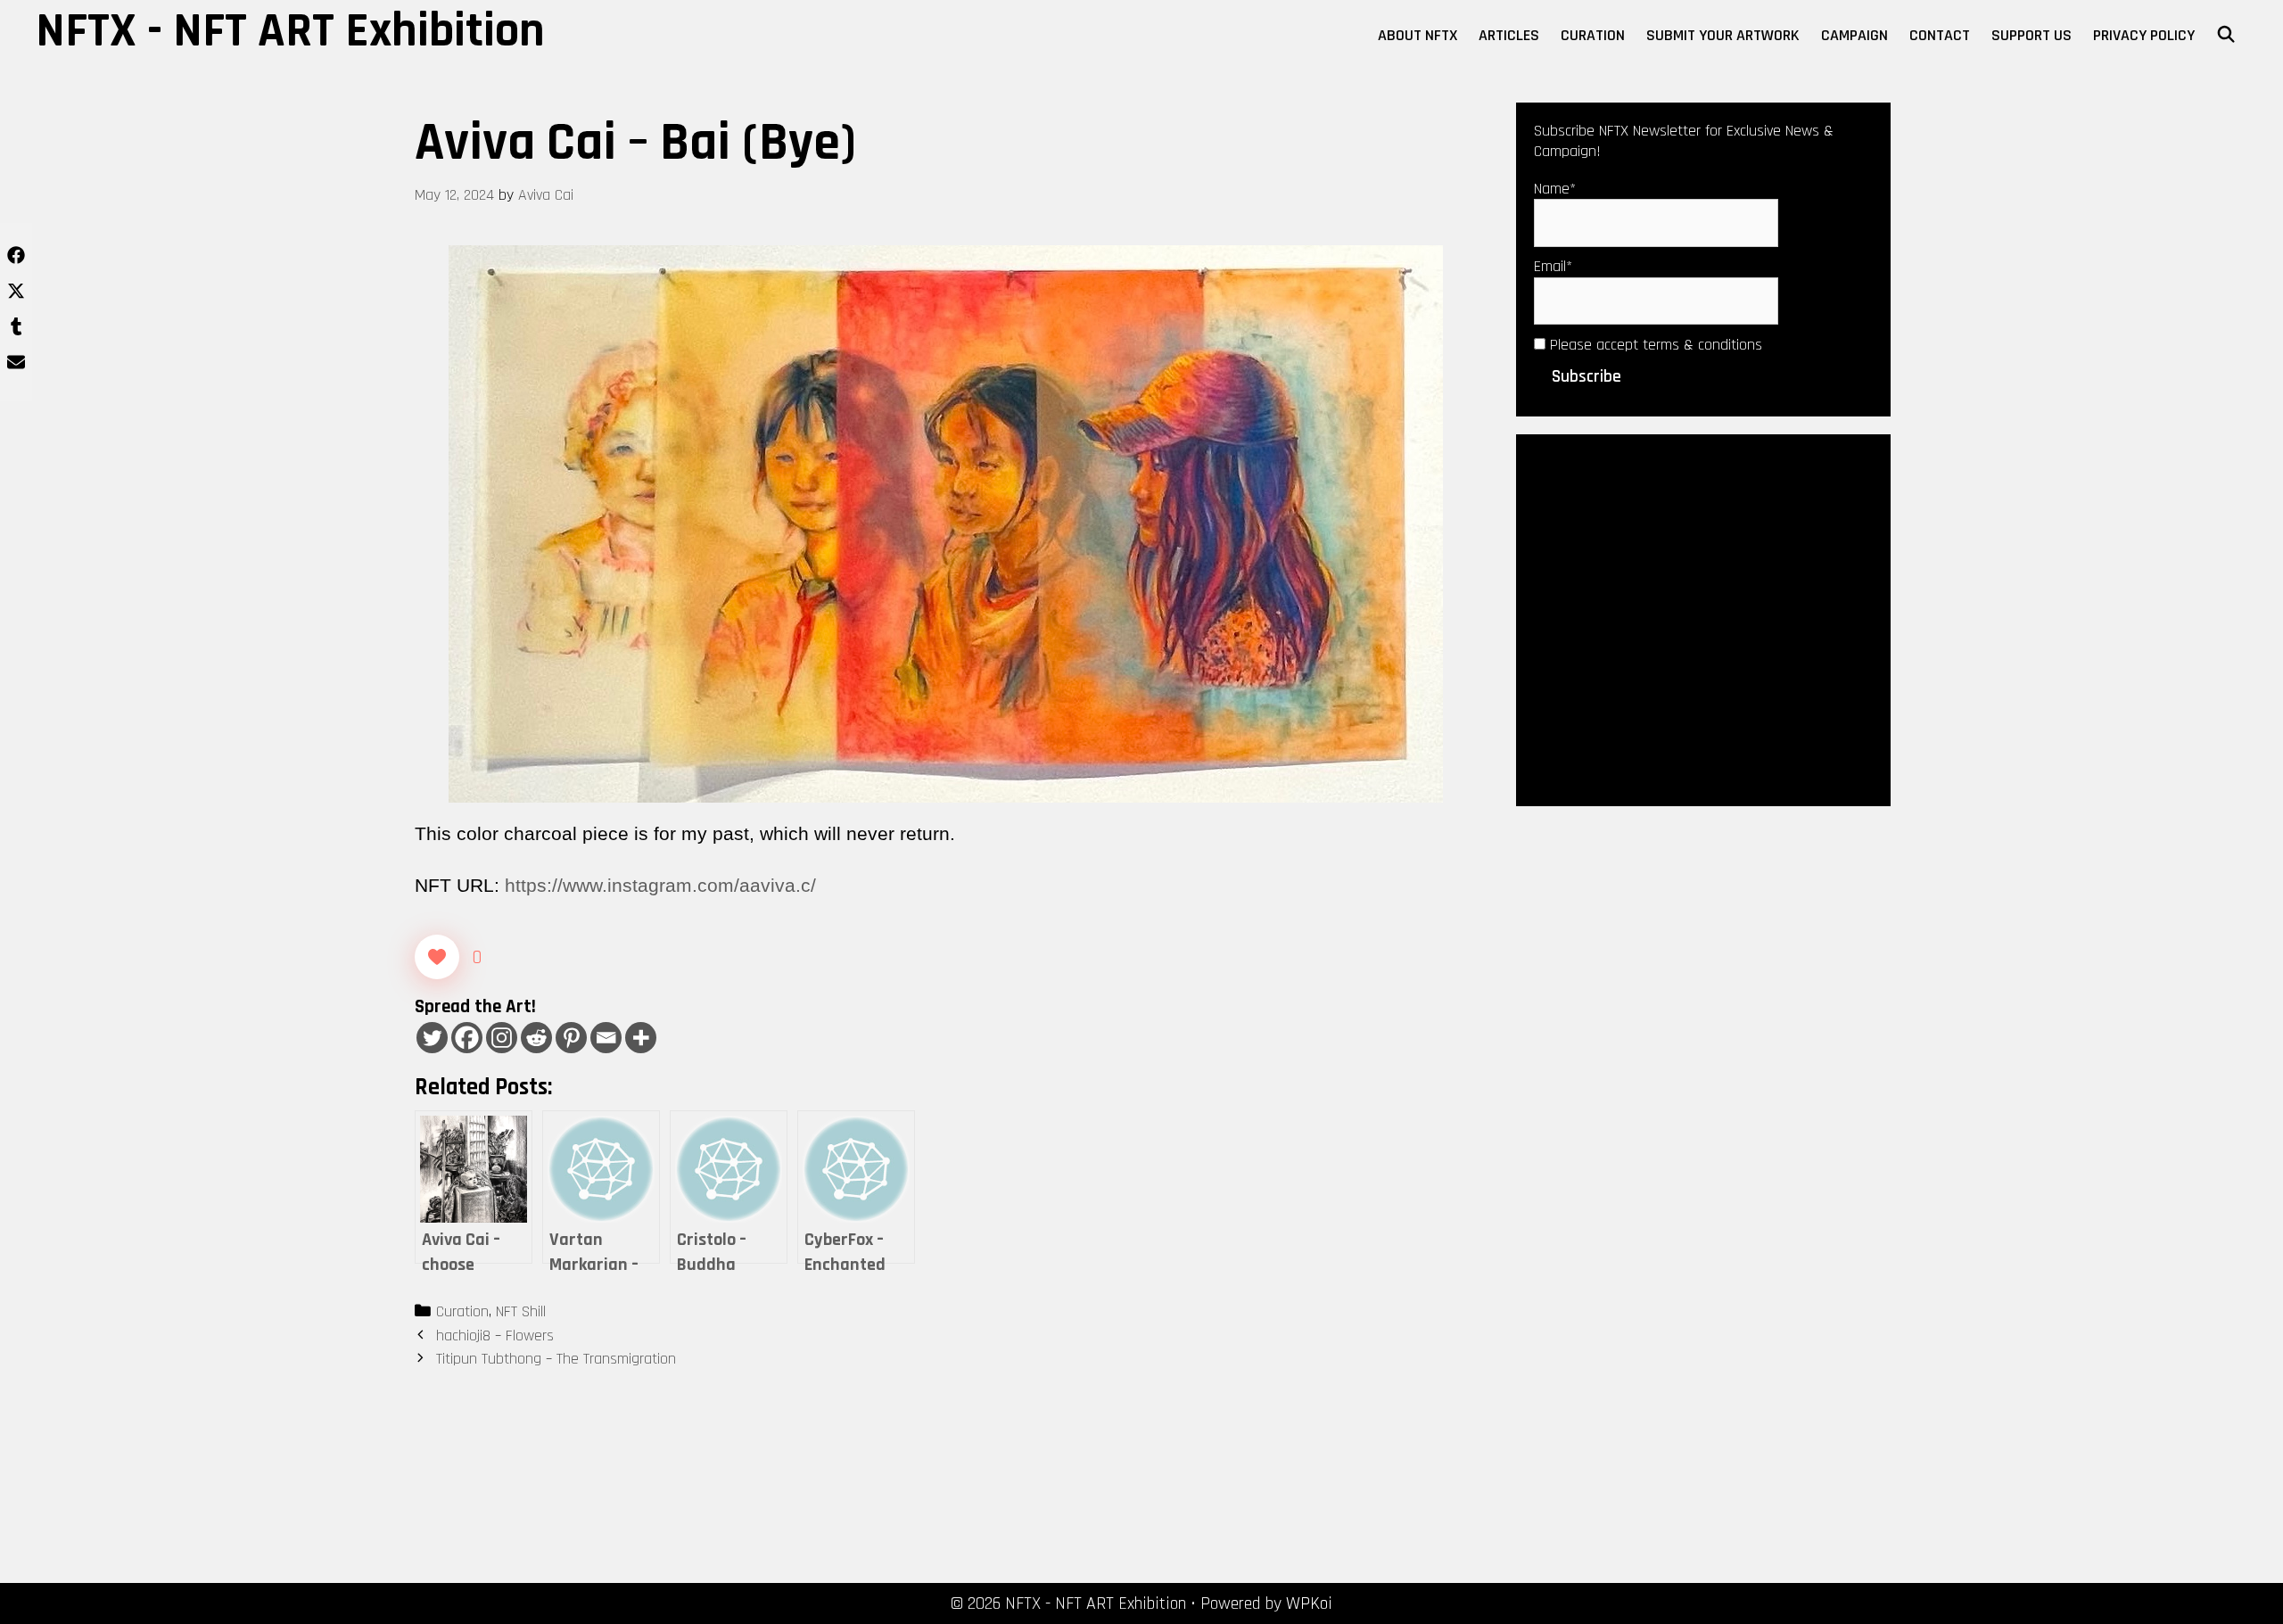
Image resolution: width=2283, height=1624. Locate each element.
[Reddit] (536, 1038)
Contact (1940, 35)
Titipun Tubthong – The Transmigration (556, 1359)
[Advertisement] (1703, 619)
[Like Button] (437, 957)
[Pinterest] (571, 1038)
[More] (641, 1038)
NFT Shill (521, 1311)
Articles (1509, 35)
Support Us (2032, 35)
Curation (1593, 35)
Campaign (1854, 35)
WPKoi (1309, 1603)
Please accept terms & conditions (1654, 345)
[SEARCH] (2226, 36)
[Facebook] (467, 1038)
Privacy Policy (2144, 35)
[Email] (606, 1038)
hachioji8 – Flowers (495, 1335)
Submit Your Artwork (1723, 35)
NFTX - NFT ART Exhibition (290, 31)
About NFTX (1418, 35)
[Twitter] (432, 1038)
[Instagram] (502, 1038)
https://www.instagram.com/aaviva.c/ (660, 885)
